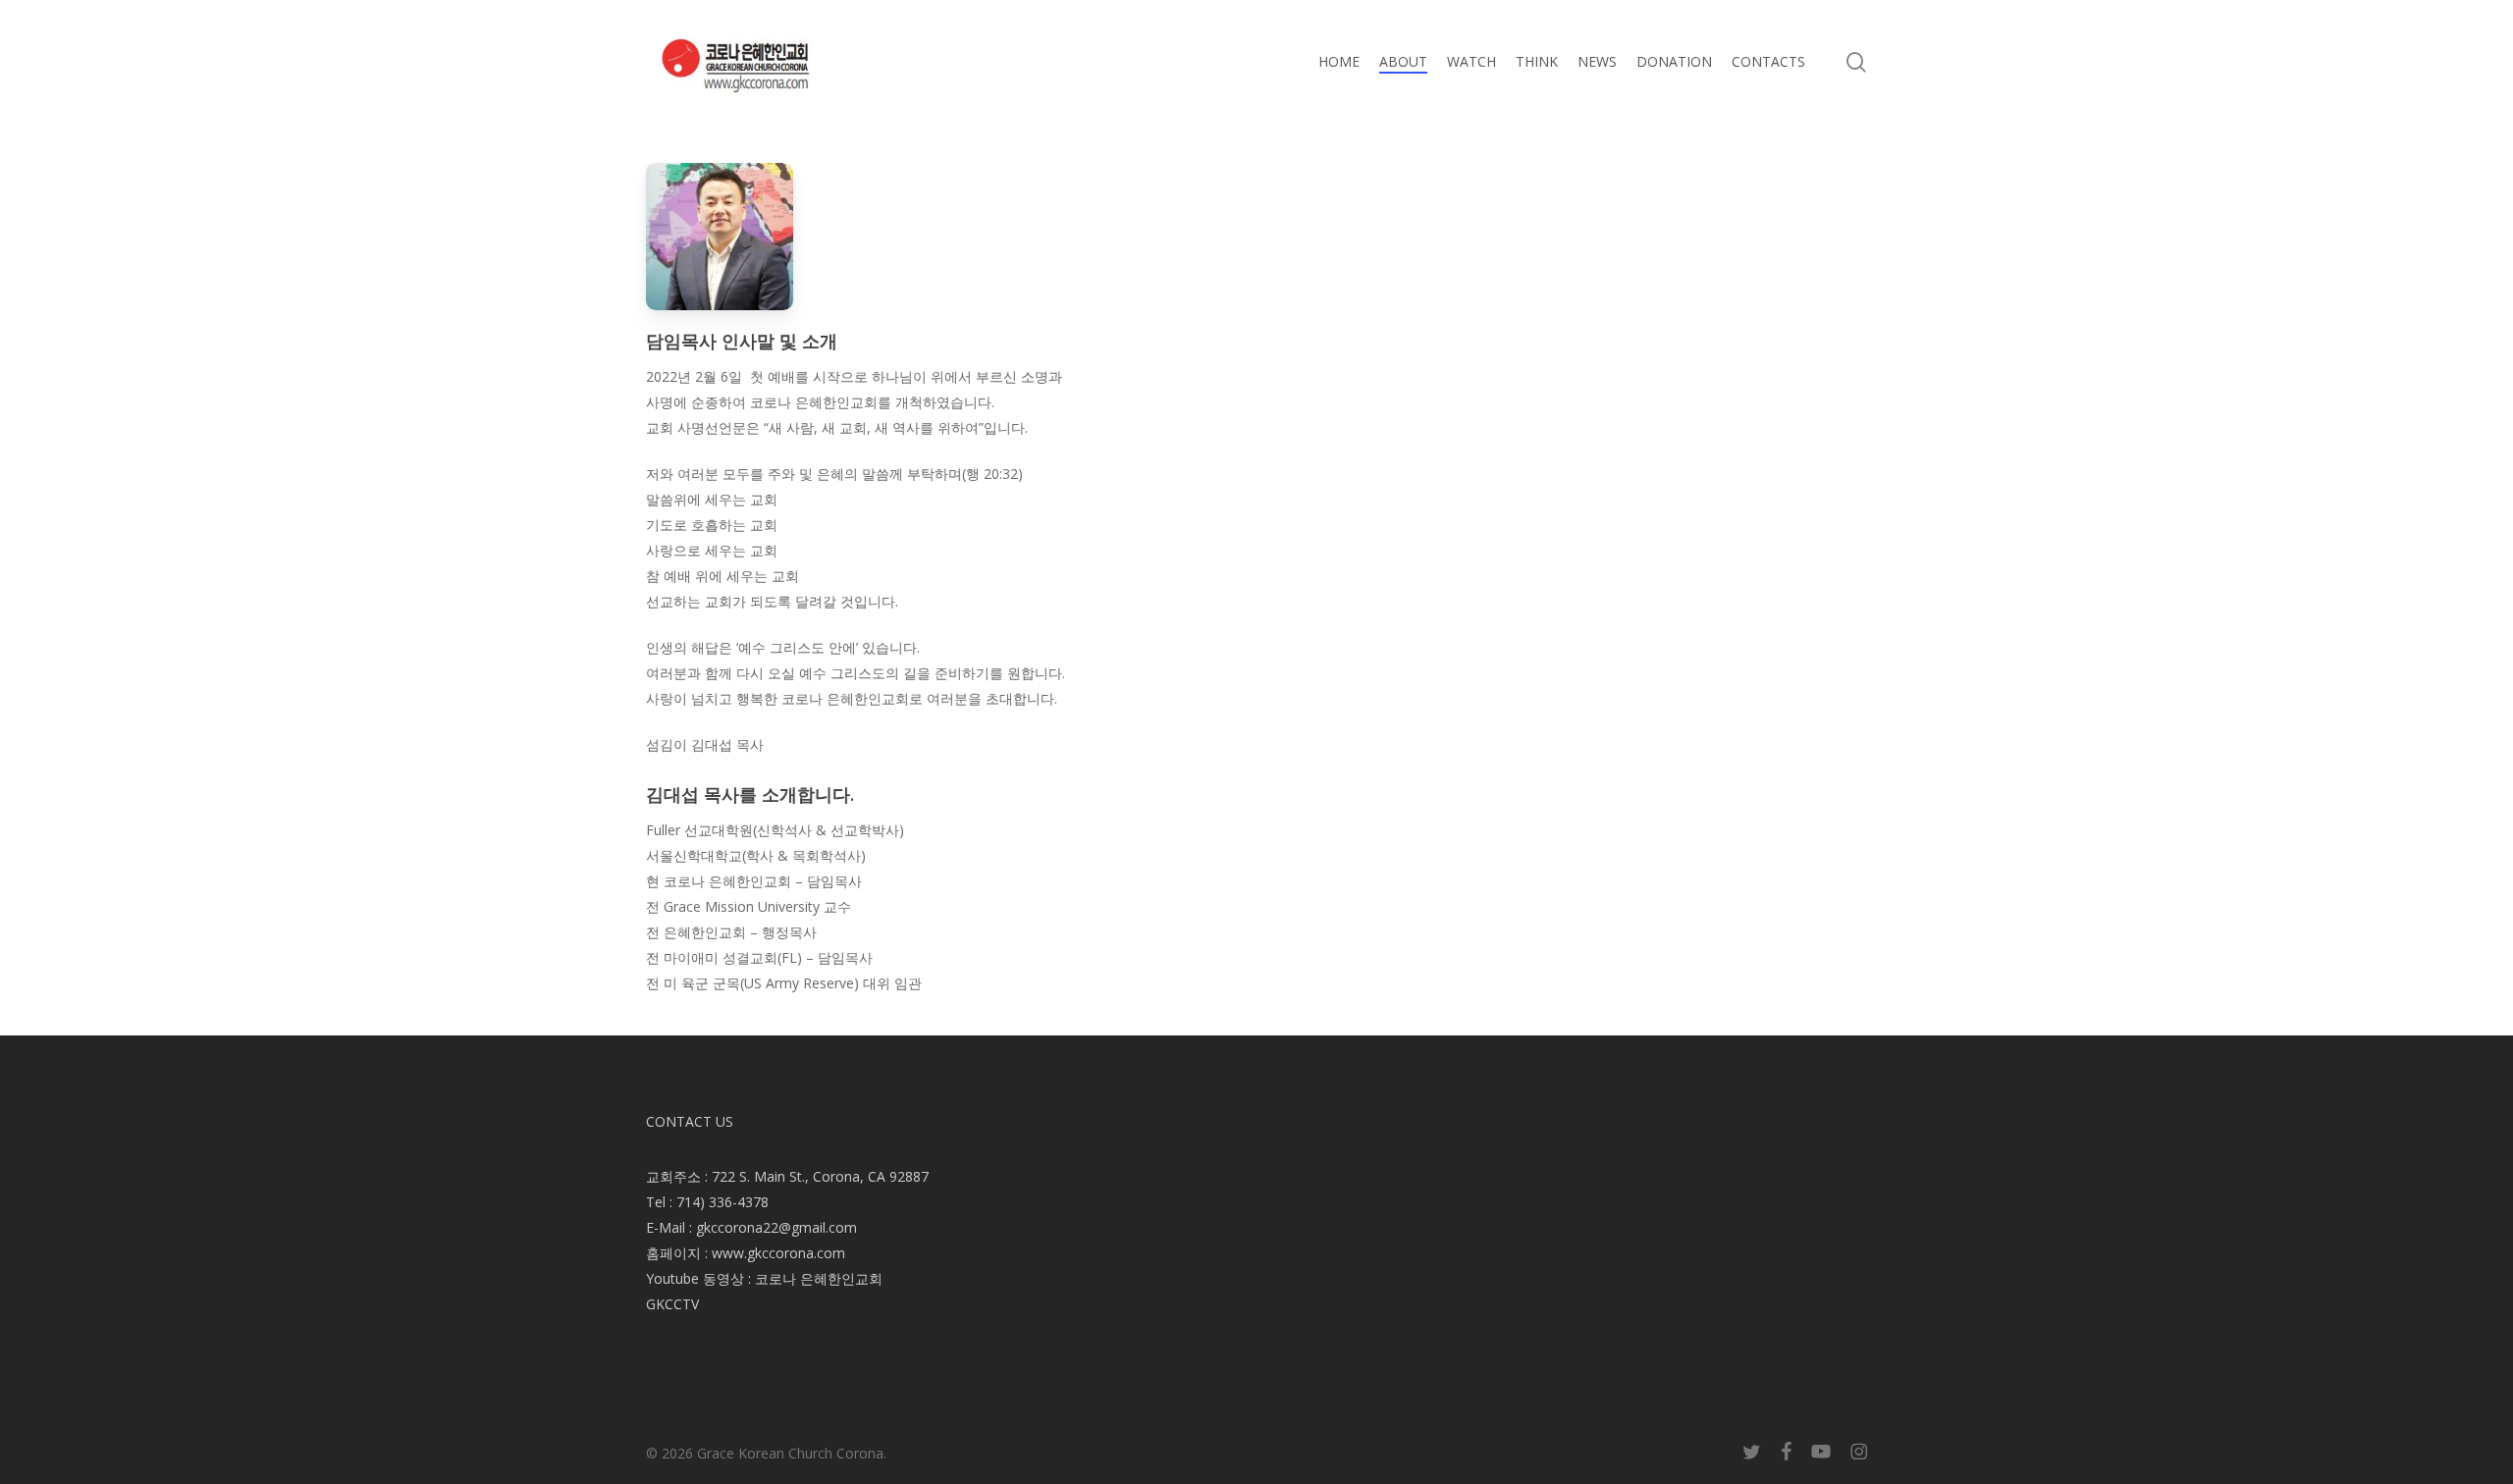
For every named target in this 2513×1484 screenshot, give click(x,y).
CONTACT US (690, 1121)
